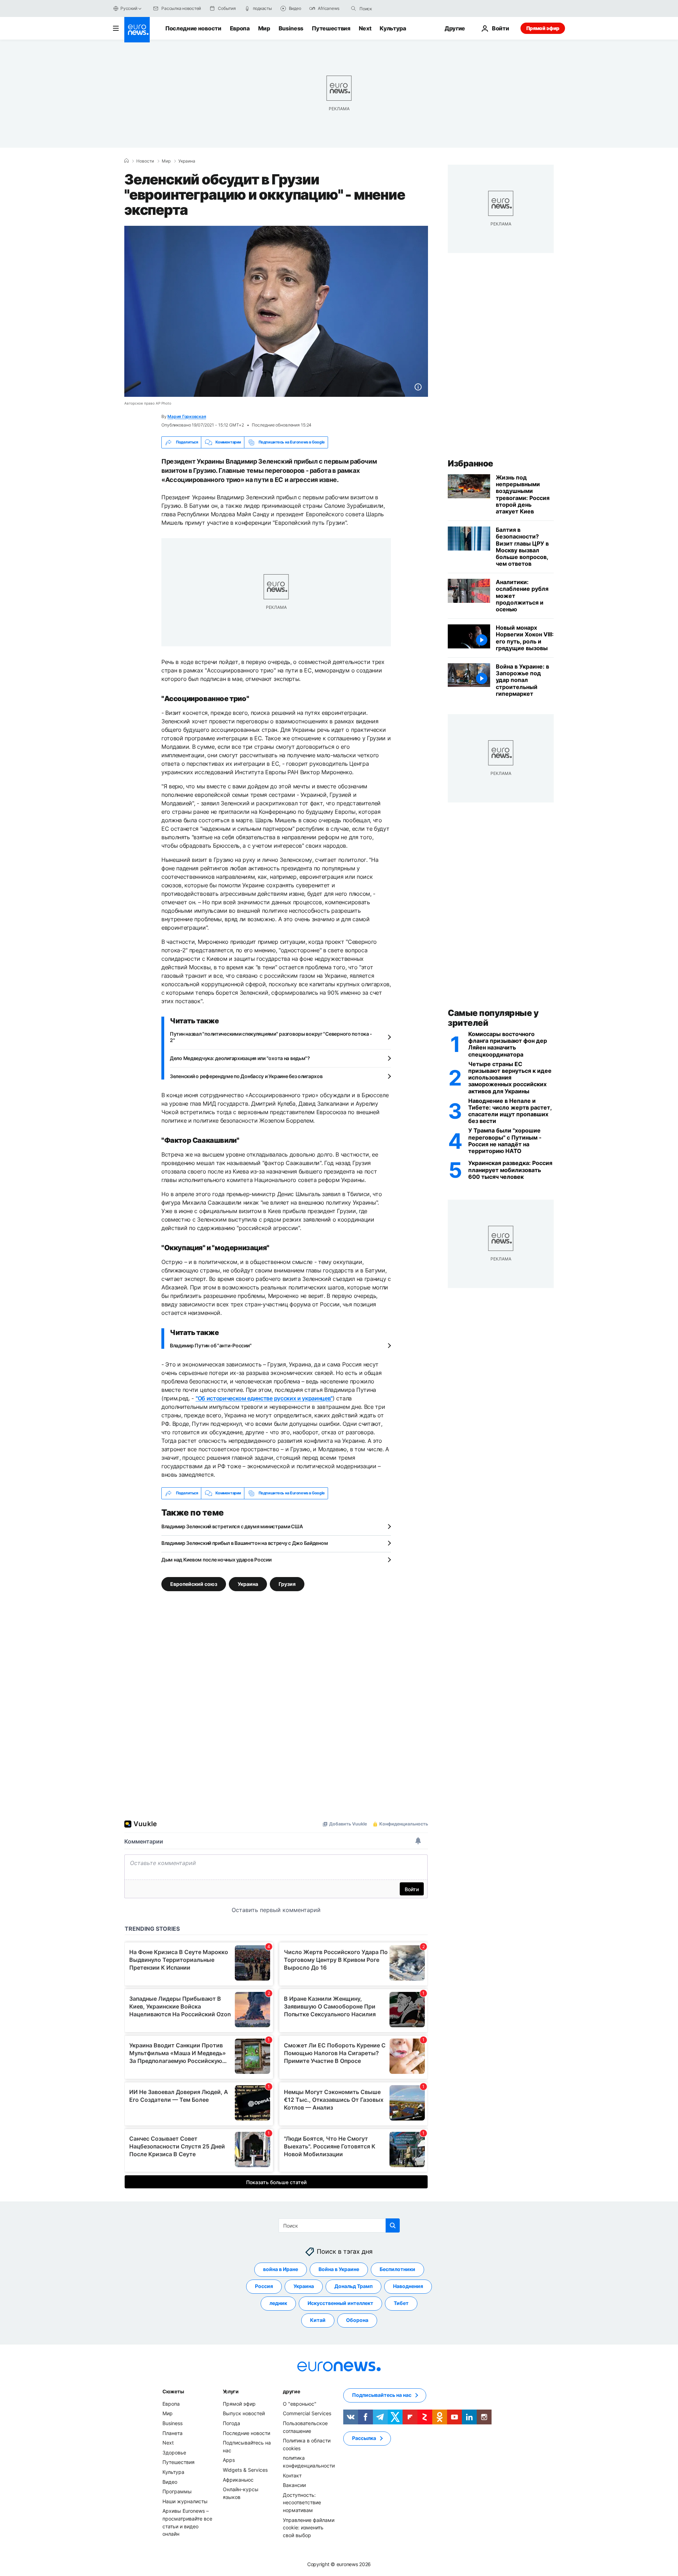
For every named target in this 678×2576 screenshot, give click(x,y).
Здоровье (174, 2453)
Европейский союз (194, 1584)
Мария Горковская (187, 416)
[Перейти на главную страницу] (137, 30)
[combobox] (389, 8)
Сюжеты (173, 2391)
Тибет (401, 2303)
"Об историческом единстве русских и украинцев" (264, 1398)
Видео (170, 2481)
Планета (173, 2433)
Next (365, 28)
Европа (240, 28)
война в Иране (281, 2269)
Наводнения (408, 2286)
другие (291, 2391)
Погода (231, 2423)
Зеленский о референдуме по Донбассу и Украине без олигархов (246, 1076)
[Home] (126, 161)
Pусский (129, 8)
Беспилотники (397, 2269)
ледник (278, 2303)
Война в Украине (339, 2269)
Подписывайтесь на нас (382, 2395)
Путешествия (331, 28)
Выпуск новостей (244, 2413)
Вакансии (294, 2485)
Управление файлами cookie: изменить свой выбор (309, 2527)
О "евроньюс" (300, 2404)
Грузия (287, 1584)
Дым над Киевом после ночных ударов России (216, 1560)
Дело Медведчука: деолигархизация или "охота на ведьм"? (240, 1058)
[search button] (353, 8)
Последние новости (193, 28)
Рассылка (364, 2438)
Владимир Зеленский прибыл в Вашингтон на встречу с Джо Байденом (245, 1543)
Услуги (231, 2391)
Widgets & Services (245, 2470)
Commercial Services (307, 2413)
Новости (145, 161)
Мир (264, 28)
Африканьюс (238, 2479)
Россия (264, 2286)
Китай (318, 2320)
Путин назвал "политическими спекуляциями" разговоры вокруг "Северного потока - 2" (271, 1037)
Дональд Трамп (353, 2286)
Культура (393, 28)
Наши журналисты (185, 2501)
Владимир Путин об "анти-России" (211, 1345)
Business (291, 28)
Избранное (471, 463)
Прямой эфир (543, 28)
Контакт (292, 2475)
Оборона (357, 2320)
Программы (177, 2491)
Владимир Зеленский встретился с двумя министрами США (232, 1526)
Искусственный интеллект (340, 2303)
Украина (187, 161)
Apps (229, 2460)
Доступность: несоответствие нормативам (302, 2502)
